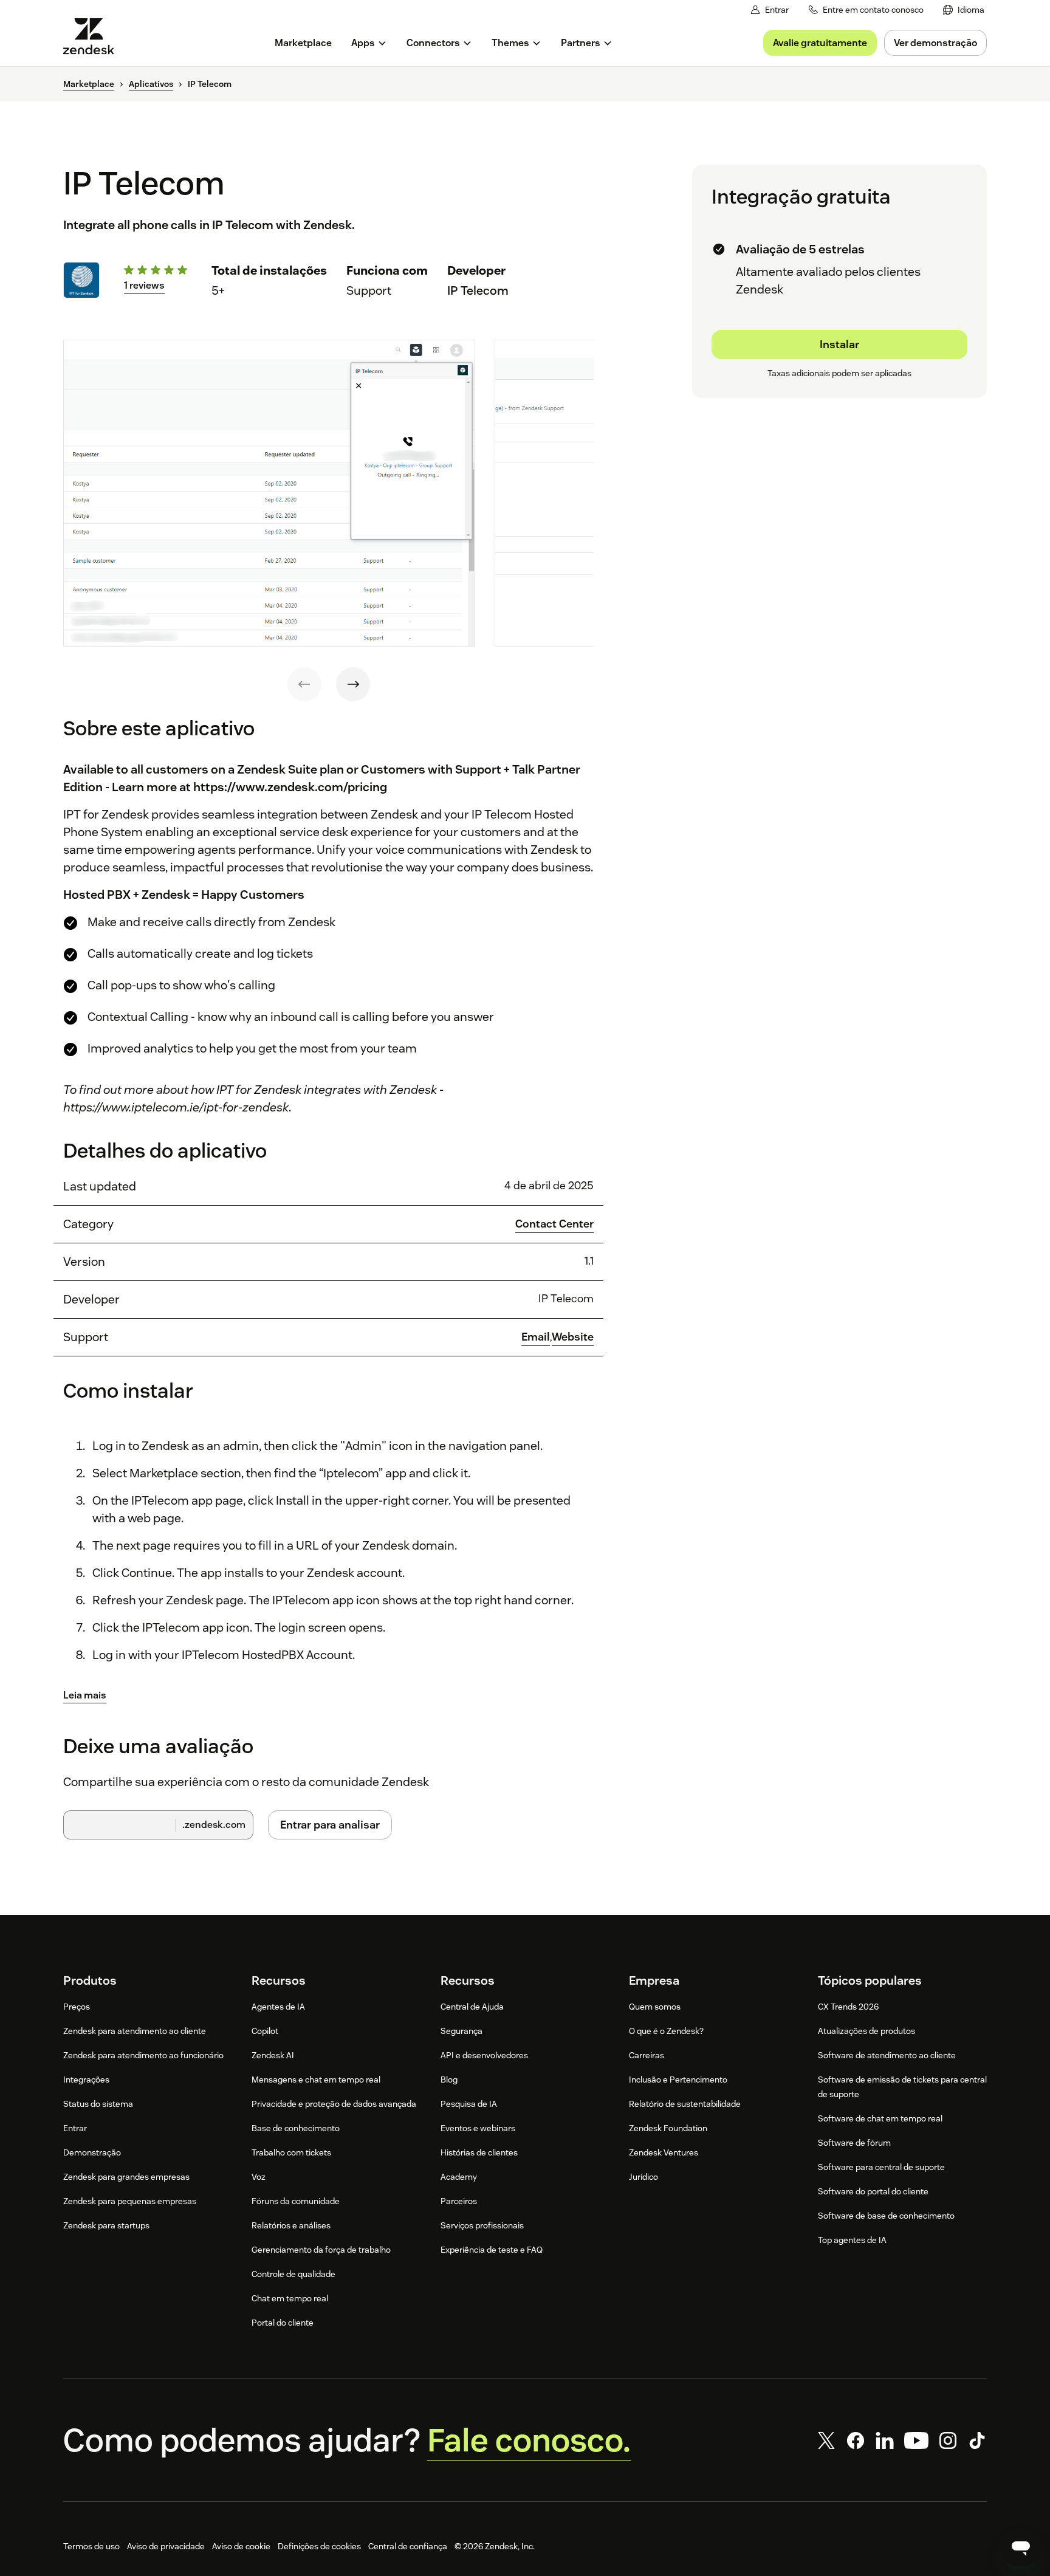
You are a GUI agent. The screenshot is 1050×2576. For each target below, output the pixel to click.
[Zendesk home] (94, 36)
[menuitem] (964, 10)
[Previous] (304, 684)
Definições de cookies (319, 2546)
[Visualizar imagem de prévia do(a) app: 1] (269, 493)
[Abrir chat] (1021, 2547)
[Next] (353, 684)
